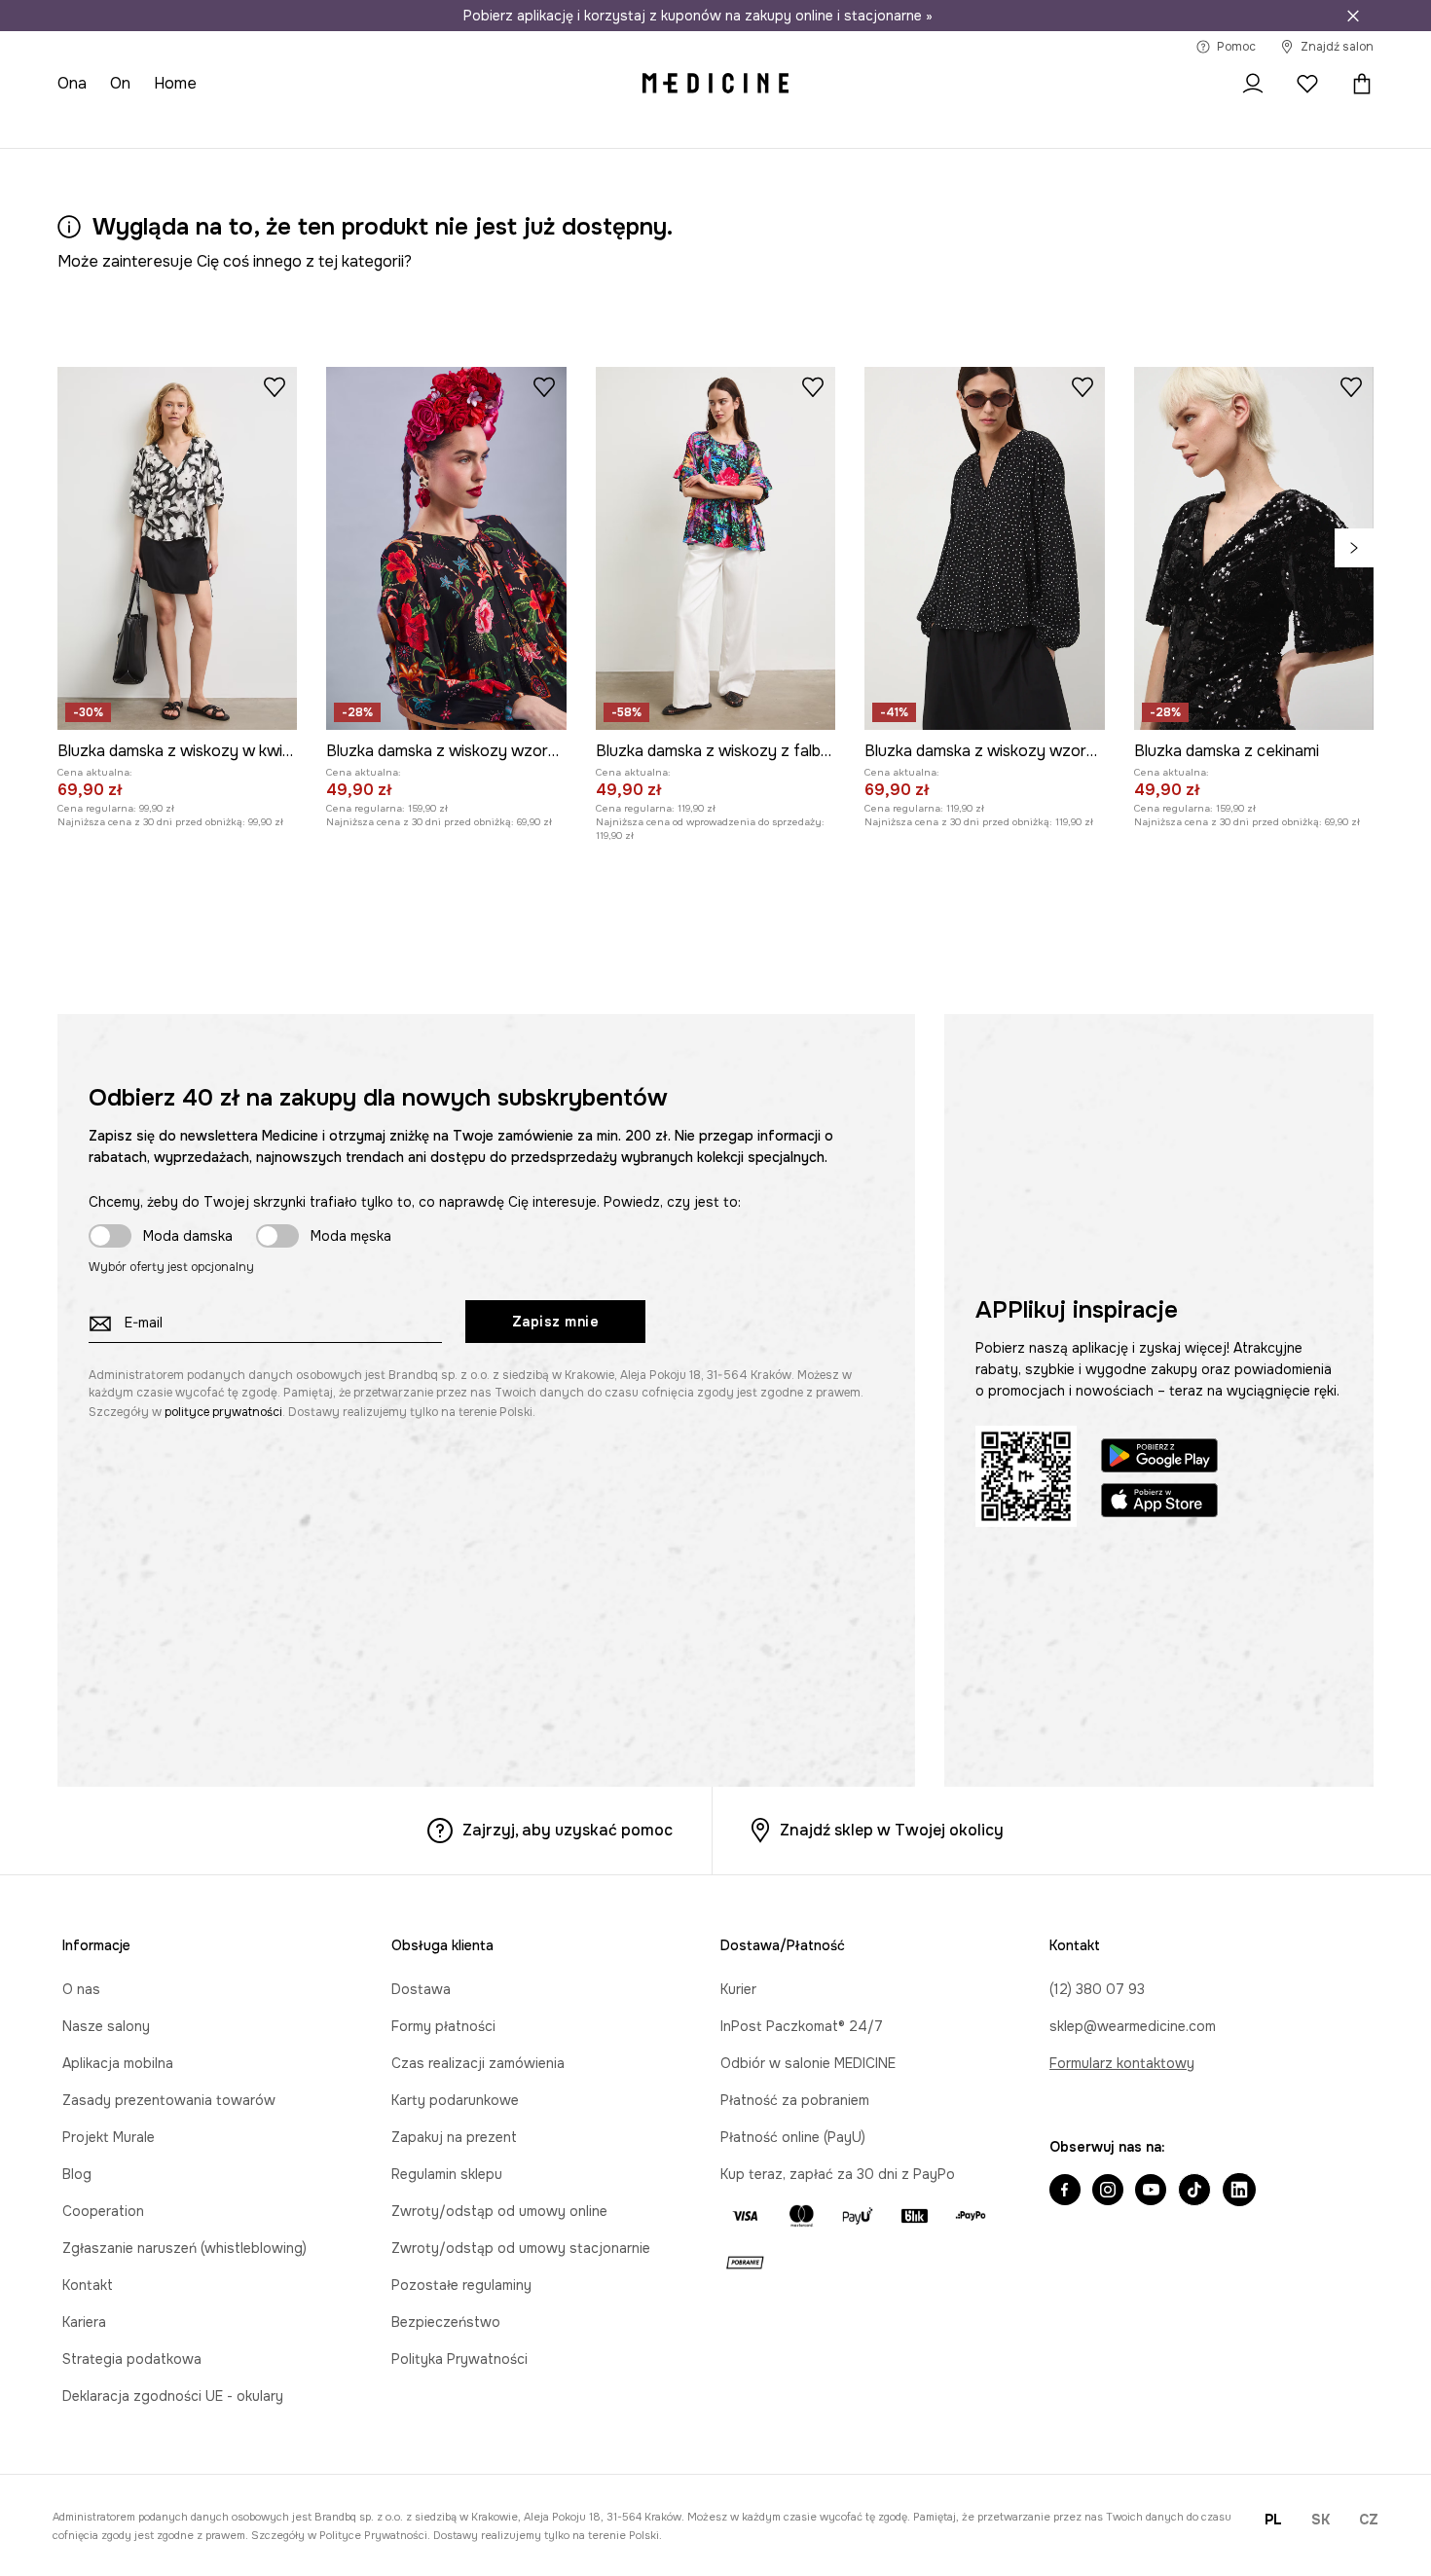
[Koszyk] (1357, 84)
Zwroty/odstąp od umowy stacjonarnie (521, 2248)
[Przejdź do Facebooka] (1065, 2192)
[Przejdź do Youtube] (1151, 2192)
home (175, 83)
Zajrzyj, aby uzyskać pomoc (568, 1830)
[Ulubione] (1307, 84)
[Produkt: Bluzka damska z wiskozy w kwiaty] (177, 548)
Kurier (738, 1989)
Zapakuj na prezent (454, 2137)
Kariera (84, 2322)
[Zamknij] (1353, 16)
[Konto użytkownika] (1253, 84)
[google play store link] (1159, 1458)
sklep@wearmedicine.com (1133, 2026)
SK (1321, 2520)
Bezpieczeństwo (446, 2322)
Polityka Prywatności (459, 2359)
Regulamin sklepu (447, 2174)
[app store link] (1159, 1503)
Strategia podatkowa (132, 2359)
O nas (81, 1989)
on (120, 83)
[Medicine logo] (715, 84)
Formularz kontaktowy (1122, 2063)
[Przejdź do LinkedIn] (1239, 2192)
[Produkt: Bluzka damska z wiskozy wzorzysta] (446, 548)
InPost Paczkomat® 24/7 (802, 2026)
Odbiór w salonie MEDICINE (808, 2063)
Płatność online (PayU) (793, 2137)
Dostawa (421, 1989)
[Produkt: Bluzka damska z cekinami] (1254, 548)
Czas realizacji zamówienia (478, 2063)
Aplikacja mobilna (118, 2063)
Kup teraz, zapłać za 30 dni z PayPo (838, 2174)
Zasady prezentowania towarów (169, 2100)
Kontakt (88, 2285)
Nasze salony (106, 2026)
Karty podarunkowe (455, 2100)
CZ (1369, 2520)
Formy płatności (443, 2026)
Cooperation (103, 2211)
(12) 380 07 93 (1097, 1989)
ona (72, 83)
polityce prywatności (223, 1412)
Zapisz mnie (556, 1322)
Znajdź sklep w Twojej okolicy (892, 1830)
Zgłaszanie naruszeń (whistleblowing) (184, 2248)
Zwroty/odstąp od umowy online (499, 2211)
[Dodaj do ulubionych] (275, 386)
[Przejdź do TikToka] (1194, 2192)
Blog (77, 2174)
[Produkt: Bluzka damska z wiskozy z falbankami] (715, 548)
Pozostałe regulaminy (461, 2285)
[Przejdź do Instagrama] (1108, 2192)
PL (1273, 2520)
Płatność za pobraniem (795, 2100)
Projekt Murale (109, 2137)
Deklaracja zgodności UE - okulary (173, 2396)
